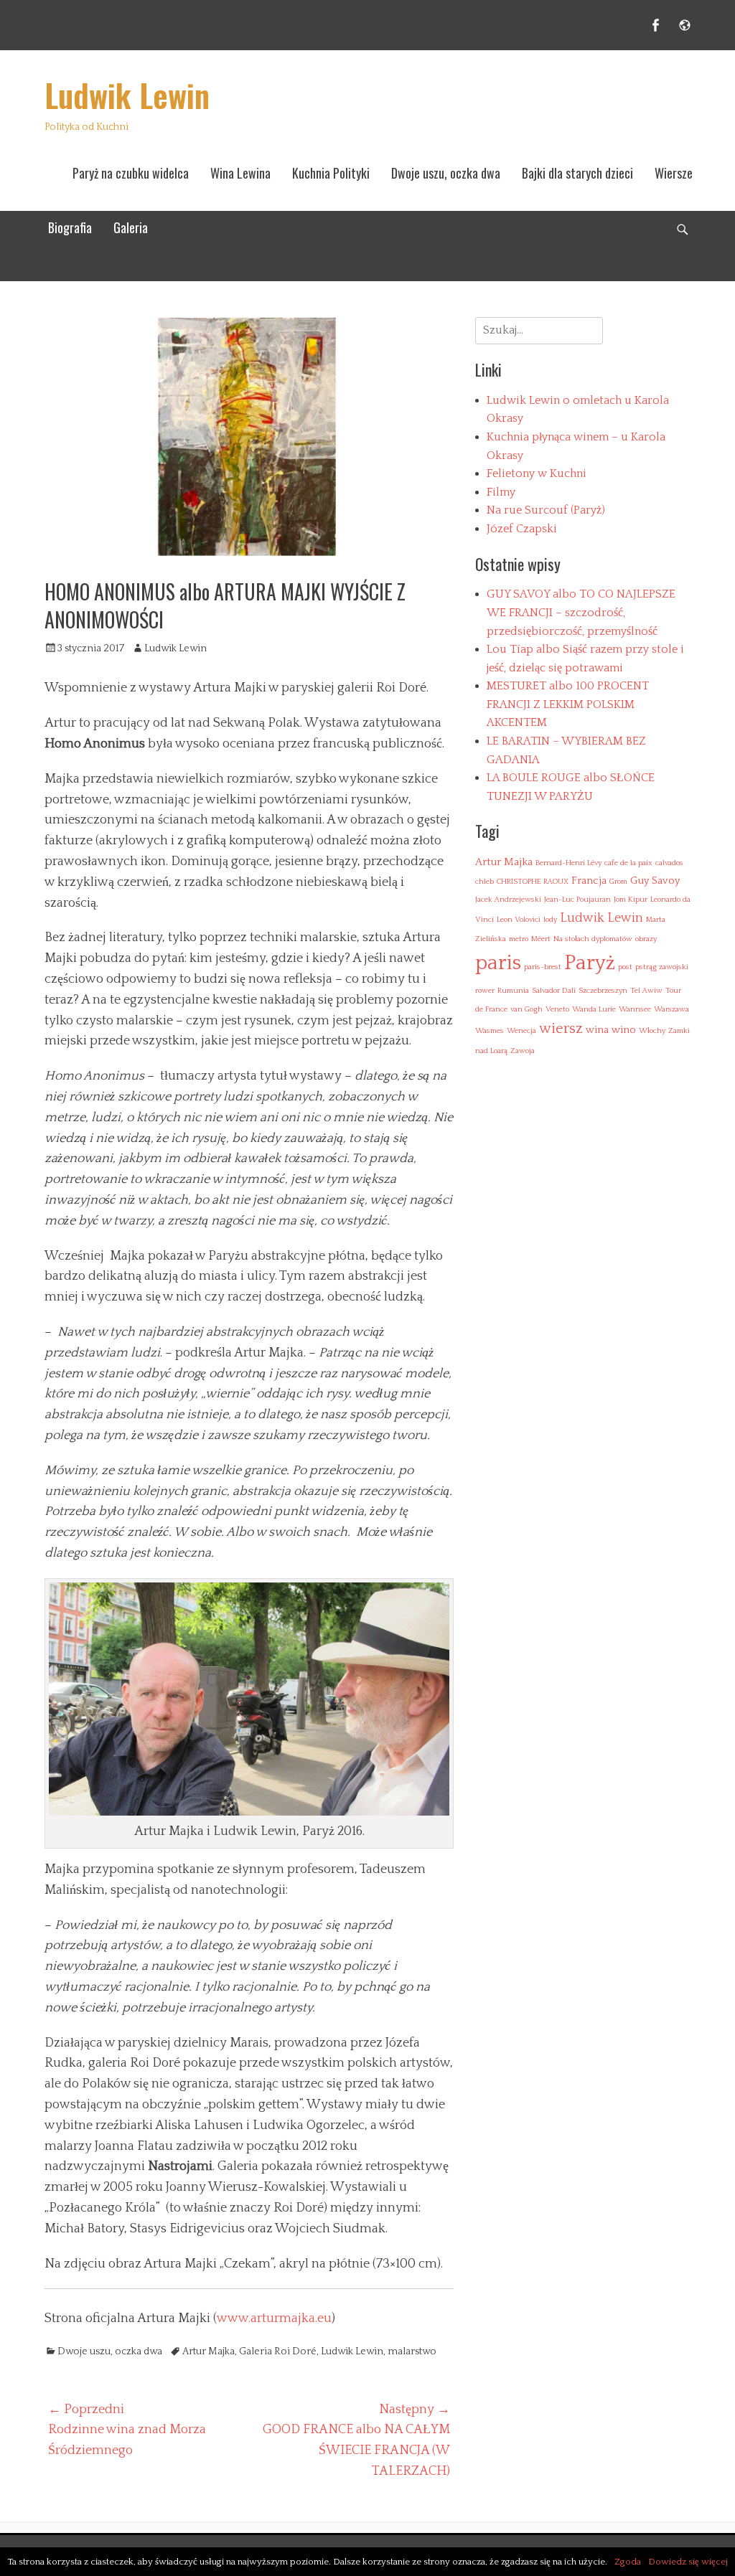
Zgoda (628, 2562)
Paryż (590, 963)
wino (624, 1030)
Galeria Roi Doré (278, 2351)
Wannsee (635, 1009)
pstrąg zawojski (662, 967)
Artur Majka (209, 2351)
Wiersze (674, 173)
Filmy (501, 492)
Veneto (557, 1009)
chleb (484, 882)
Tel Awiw (646, 991)
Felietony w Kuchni (537, 473)
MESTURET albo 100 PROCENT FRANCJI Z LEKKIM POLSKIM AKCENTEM (568, 704)
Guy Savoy (655, 881)
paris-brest (543, 967)
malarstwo (412, 2351)
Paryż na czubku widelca (131, 173)
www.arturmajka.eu (274, 2318)
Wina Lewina (240, 173)
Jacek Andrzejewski (508, 900)
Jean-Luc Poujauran (577, 900)
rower (485, 991)
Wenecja (521, 1031)
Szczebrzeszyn (603, 991)
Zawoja (523, 1051)
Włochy (652, 1031)
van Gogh (526, 1009)
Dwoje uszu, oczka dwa (446, 173)
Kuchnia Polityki (331, 173)
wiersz (561, 1029)
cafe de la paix (628, 863)
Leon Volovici (519, 920)
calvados (669, 863)
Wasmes (490, 1031)
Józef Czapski (522, 529)
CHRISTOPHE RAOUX (533, 882)
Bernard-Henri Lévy (568, 863)
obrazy (646, 939)
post (625, 967)
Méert (541, 939)
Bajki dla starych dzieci (577, 173)
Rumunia (513, 991)
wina (597, 1030)
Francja (589, 881)
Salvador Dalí (554, 991)
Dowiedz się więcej (688, 2562)
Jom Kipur (631, 900)
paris (498, 963)
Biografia (70, 227)
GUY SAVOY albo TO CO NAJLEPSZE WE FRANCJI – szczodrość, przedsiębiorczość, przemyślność (581, 612)
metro (519, 939)
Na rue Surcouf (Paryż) (546, 510)
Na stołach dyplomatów (593, 939)
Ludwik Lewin (127, 95)
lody (550, 920)
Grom (618, 882)
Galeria (131, 227)
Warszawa (671, 1009)
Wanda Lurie (594, 1009)
